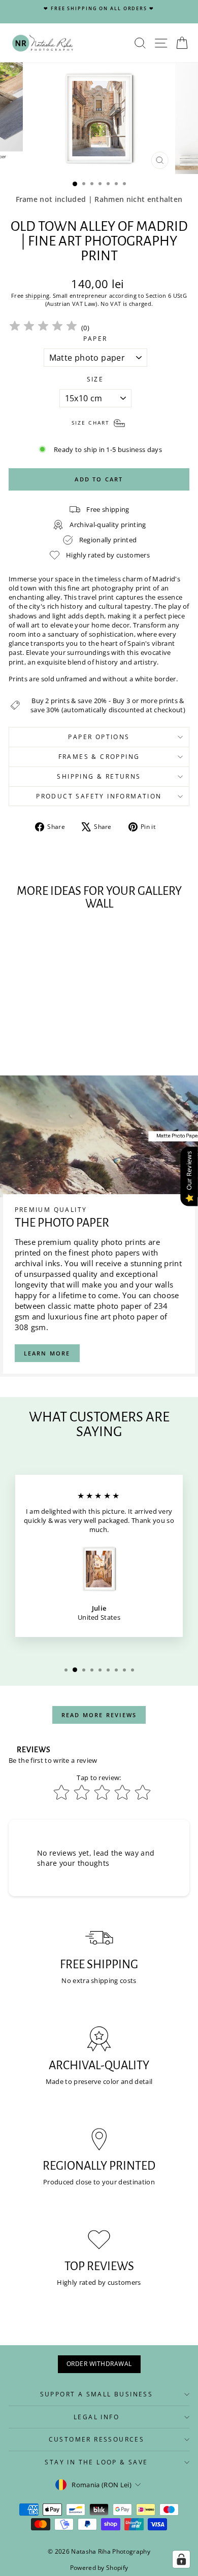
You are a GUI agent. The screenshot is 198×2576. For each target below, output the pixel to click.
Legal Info (96, 2417)
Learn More (47, 1353)
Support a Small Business (97, 2394)
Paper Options (99, 737)
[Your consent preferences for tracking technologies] (181, 2559)
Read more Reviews (99, 1715)
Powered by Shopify (99, 2568)
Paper (95, 339)
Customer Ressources (97, 2439)
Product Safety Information (99, 796)
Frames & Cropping (99, 757)
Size (95, 379)
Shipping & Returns (99, 776)
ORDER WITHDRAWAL (99, 2364)
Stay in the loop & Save (96, 2462)
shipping (38, 295)
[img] (43, 327)
